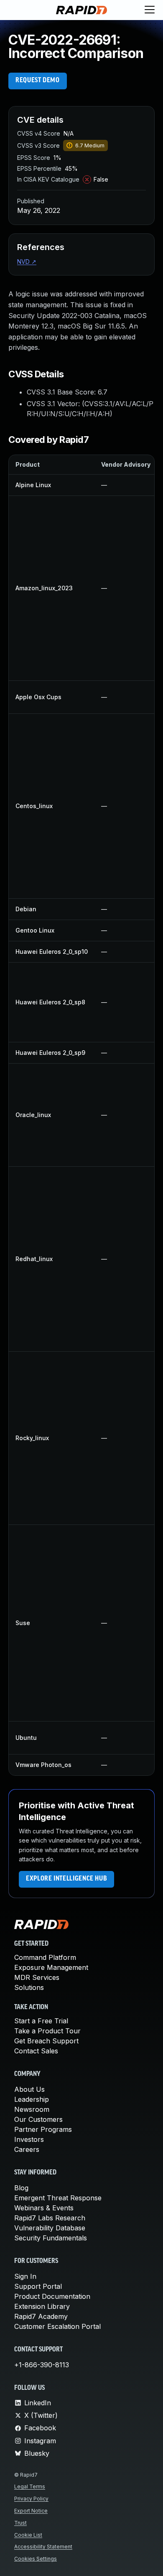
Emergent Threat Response (58, 2198)
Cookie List (28, 2535)
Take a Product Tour (47, 2031)
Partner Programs (43, 2129)
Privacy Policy (31, 2499)
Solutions (29, 1987)
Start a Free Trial (41, 2021)
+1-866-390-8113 (42, 2365)
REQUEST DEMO (38, 81)
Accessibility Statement (43, 2547)
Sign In (25, 2276)
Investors (29, 2139)
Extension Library (42, 2306)
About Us (29, 2089)
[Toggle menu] (150, 10)
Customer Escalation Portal (57, 2326)
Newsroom (32, 2109)
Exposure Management (51, 1967)
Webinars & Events (44, 2208)
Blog (21, 2188)
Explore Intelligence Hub (66, 1879)
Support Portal (38, 2286)
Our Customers (38, 2119)
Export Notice (31, 2511)
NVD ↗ (27, 262)
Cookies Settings (36, 2559)
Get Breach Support (46, 2041)
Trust (20, 2523)
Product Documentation (52, 2296)
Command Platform (45, 1957)
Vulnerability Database (50, 2228)
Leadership (32, 2099)
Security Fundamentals (51, 2238)
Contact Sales (36, 2051)
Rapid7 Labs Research (50, 2218)
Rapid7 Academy (41, 2316)
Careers (27, 2149)
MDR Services (37, 1977)
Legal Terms (30, 2486)
